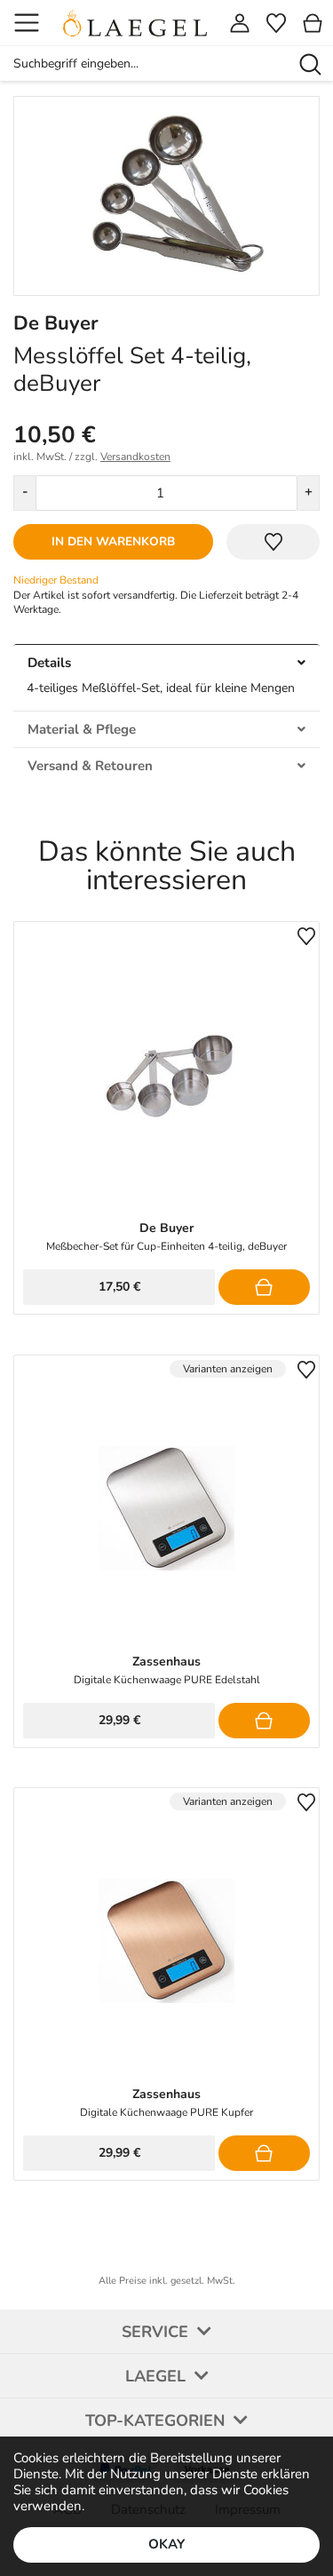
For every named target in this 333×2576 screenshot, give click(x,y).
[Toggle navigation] (27, 23)
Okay (166, 2544)
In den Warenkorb (113, 541)
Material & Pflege (82, 729)
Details (49, 663)
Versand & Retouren (90, 766)
